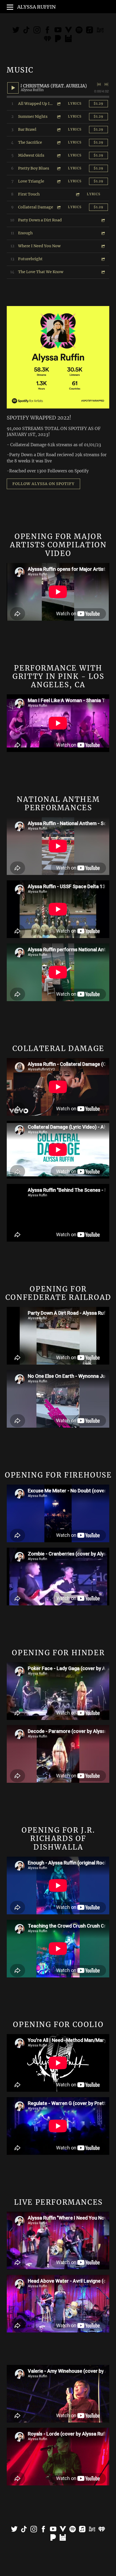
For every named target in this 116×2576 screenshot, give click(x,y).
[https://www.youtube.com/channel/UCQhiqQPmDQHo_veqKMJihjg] (69, 31)
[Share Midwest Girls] (59, 155)
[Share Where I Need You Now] (103, 246)
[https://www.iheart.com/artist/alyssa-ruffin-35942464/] (47, 40)
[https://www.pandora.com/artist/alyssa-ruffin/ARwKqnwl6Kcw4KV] (58, 40)
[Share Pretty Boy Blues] (59, 168)
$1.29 (98, 103)
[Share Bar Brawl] (59, 130)
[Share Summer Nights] (59, 117)
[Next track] (106, 84)
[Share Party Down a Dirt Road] (103, 220)
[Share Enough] (103, 233)
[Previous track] (99, 84)
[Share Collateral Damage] (59, 207)
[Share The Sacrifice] (59, 142)
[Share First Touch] (77, 194)
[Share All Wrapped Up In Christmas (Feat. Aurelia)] (59, 104)
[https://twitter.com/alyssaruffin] (16, 31)
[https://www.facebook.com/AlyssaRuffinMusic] (47, 31)
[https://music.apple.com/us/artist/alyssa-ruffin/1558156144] (90, 31)
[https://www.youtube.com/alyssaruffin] (58, 31)
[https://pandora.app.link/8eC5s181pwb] (53, 2538)
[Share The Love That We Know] (103, 272)
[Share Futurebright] (103, 259)
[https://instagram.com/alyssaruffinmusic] (37, 31)
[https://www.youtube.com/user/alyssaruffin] (53, 2530)
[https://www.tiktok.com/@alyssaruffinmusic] (26, 31)
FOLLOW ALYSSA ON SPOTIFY (43, 484)
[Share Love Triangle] (59, 181)
